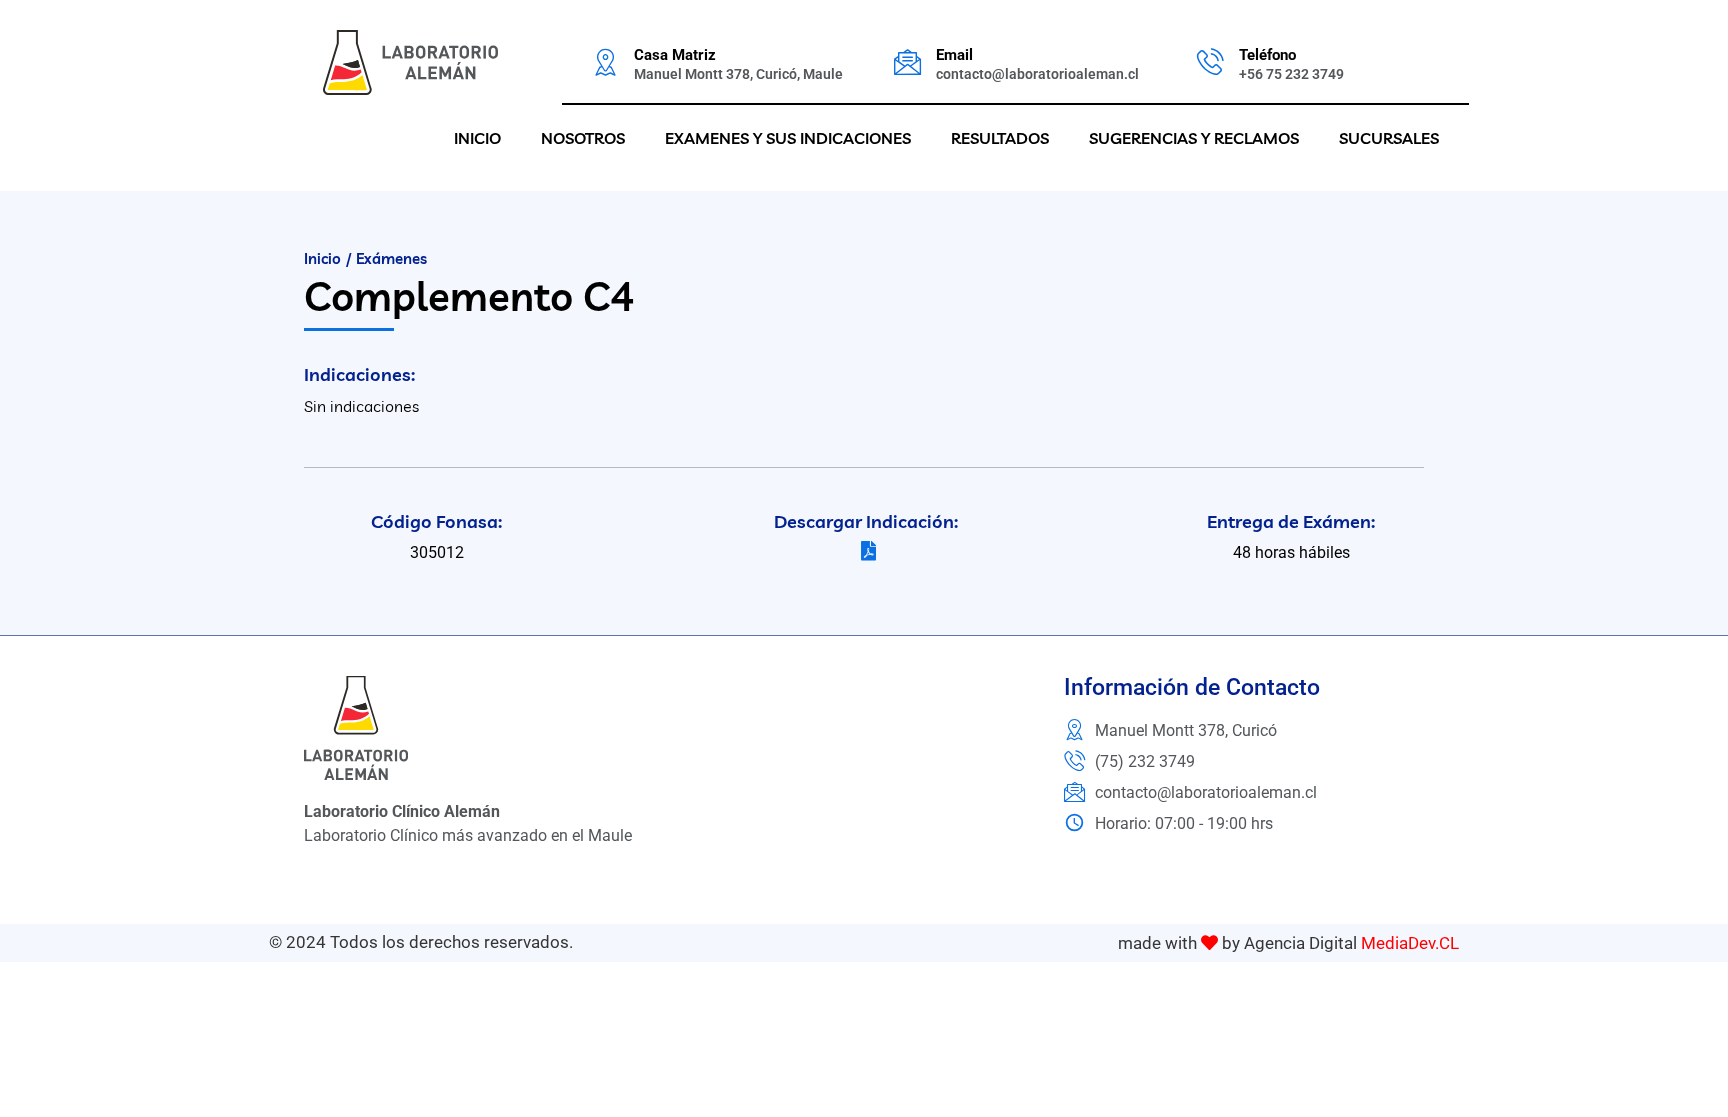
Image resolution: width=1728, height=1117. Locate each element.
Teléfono (1267, 55)
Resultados (1000, 138)
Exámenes (391, 258)
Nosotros (583, 138)
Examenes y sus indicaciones (788, 138)
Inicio (477, 138)
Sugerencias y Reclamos (1194, 138)
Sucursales (1389, 138)
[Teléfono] (1210, 61)
